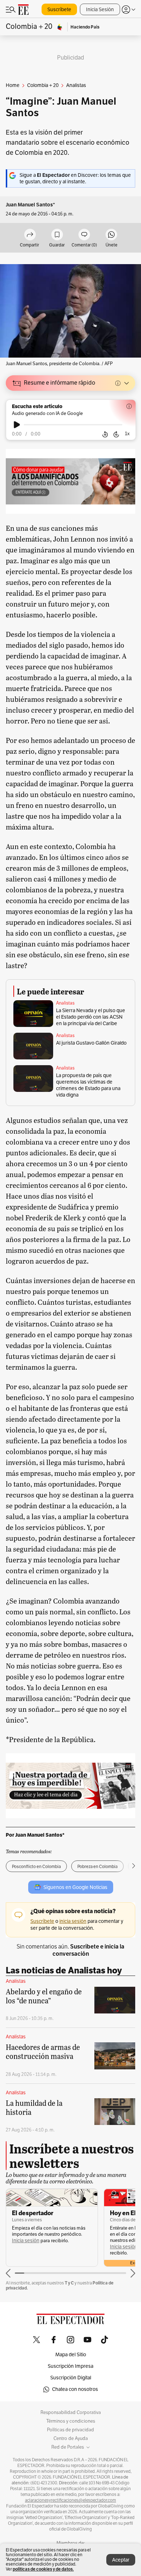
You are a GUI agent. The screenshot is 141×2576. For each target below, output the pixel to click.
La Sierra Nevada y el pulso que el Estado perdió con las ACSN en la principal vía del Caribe (91, 1017)
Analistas (65, 1003)
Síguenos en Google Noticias (75, 1887)
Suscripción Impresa (70, 2366)
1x (127, 434)
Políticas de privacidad (70, 2430)
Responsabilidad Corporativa (71, 2413)
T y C (69, 2283)
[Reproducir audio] (17, 425)
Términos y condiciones (71, 2421)
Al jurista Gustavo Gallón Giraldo (91, 1043)
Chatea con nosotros (75, 2389)
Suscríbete (59, 10)
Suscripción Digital (71, 2378)
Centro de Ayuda (71, 2439)
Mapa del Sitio (71, 2355)
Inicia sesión (26, 2241)
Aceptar (121, 2560)
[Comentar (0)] (84, 235)
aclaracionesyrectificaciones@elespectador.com (70, 2500)
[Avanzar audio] (116, 434)
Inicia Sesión (100, 10)
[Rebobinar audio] (105, 434)
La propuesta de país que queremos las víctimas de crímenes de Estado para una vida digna (88, 1085)
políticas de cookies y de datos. (43, 2569)
